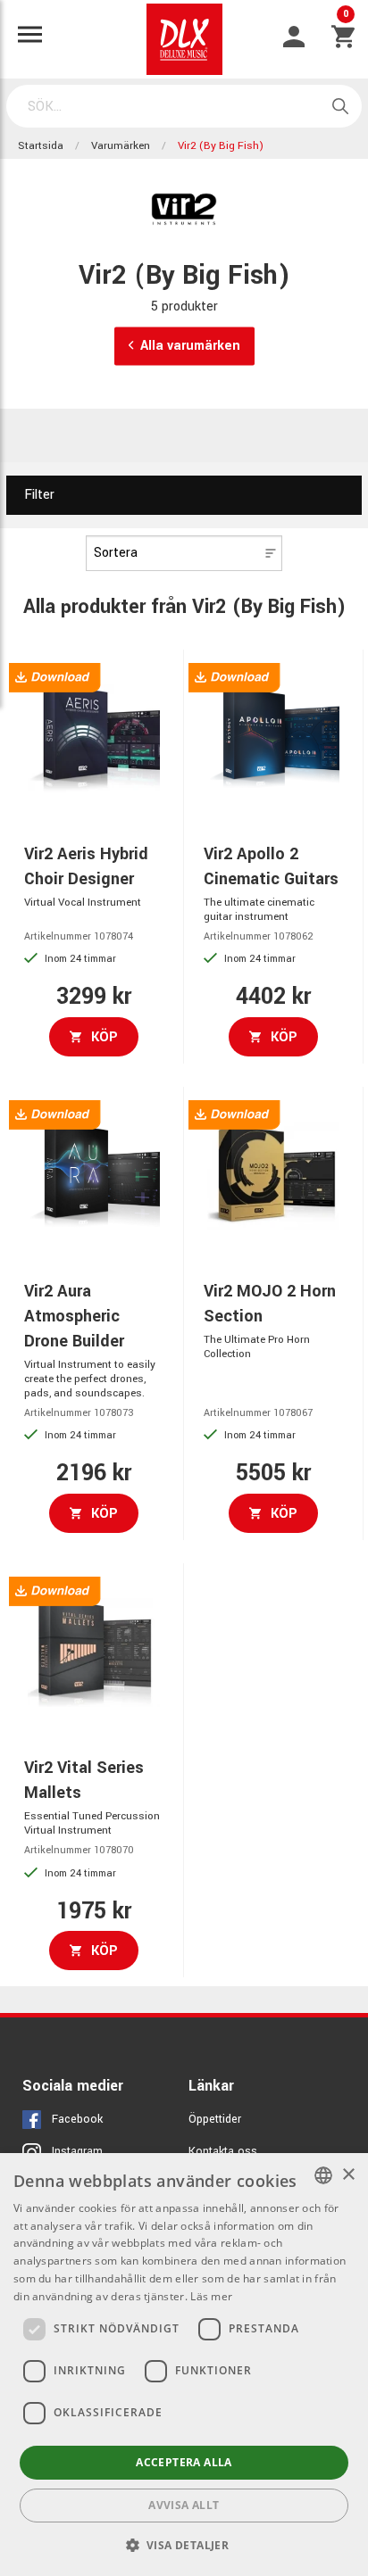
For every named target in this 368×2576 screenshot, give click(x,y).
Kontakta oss (223, 2151)
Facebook (77, 2119)
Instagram (77, 2151)
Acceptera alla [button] (184, 2462)
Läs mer (211, 2296)
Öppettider (215, 2119)
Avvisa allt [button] (184, 2505)
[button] (184, 2545)
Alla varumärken (190, 346)
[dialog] (184, 2365)
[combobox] (323, 2175)
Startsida (41, 146)
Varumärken (121, 146)
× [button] (348, 2175)
